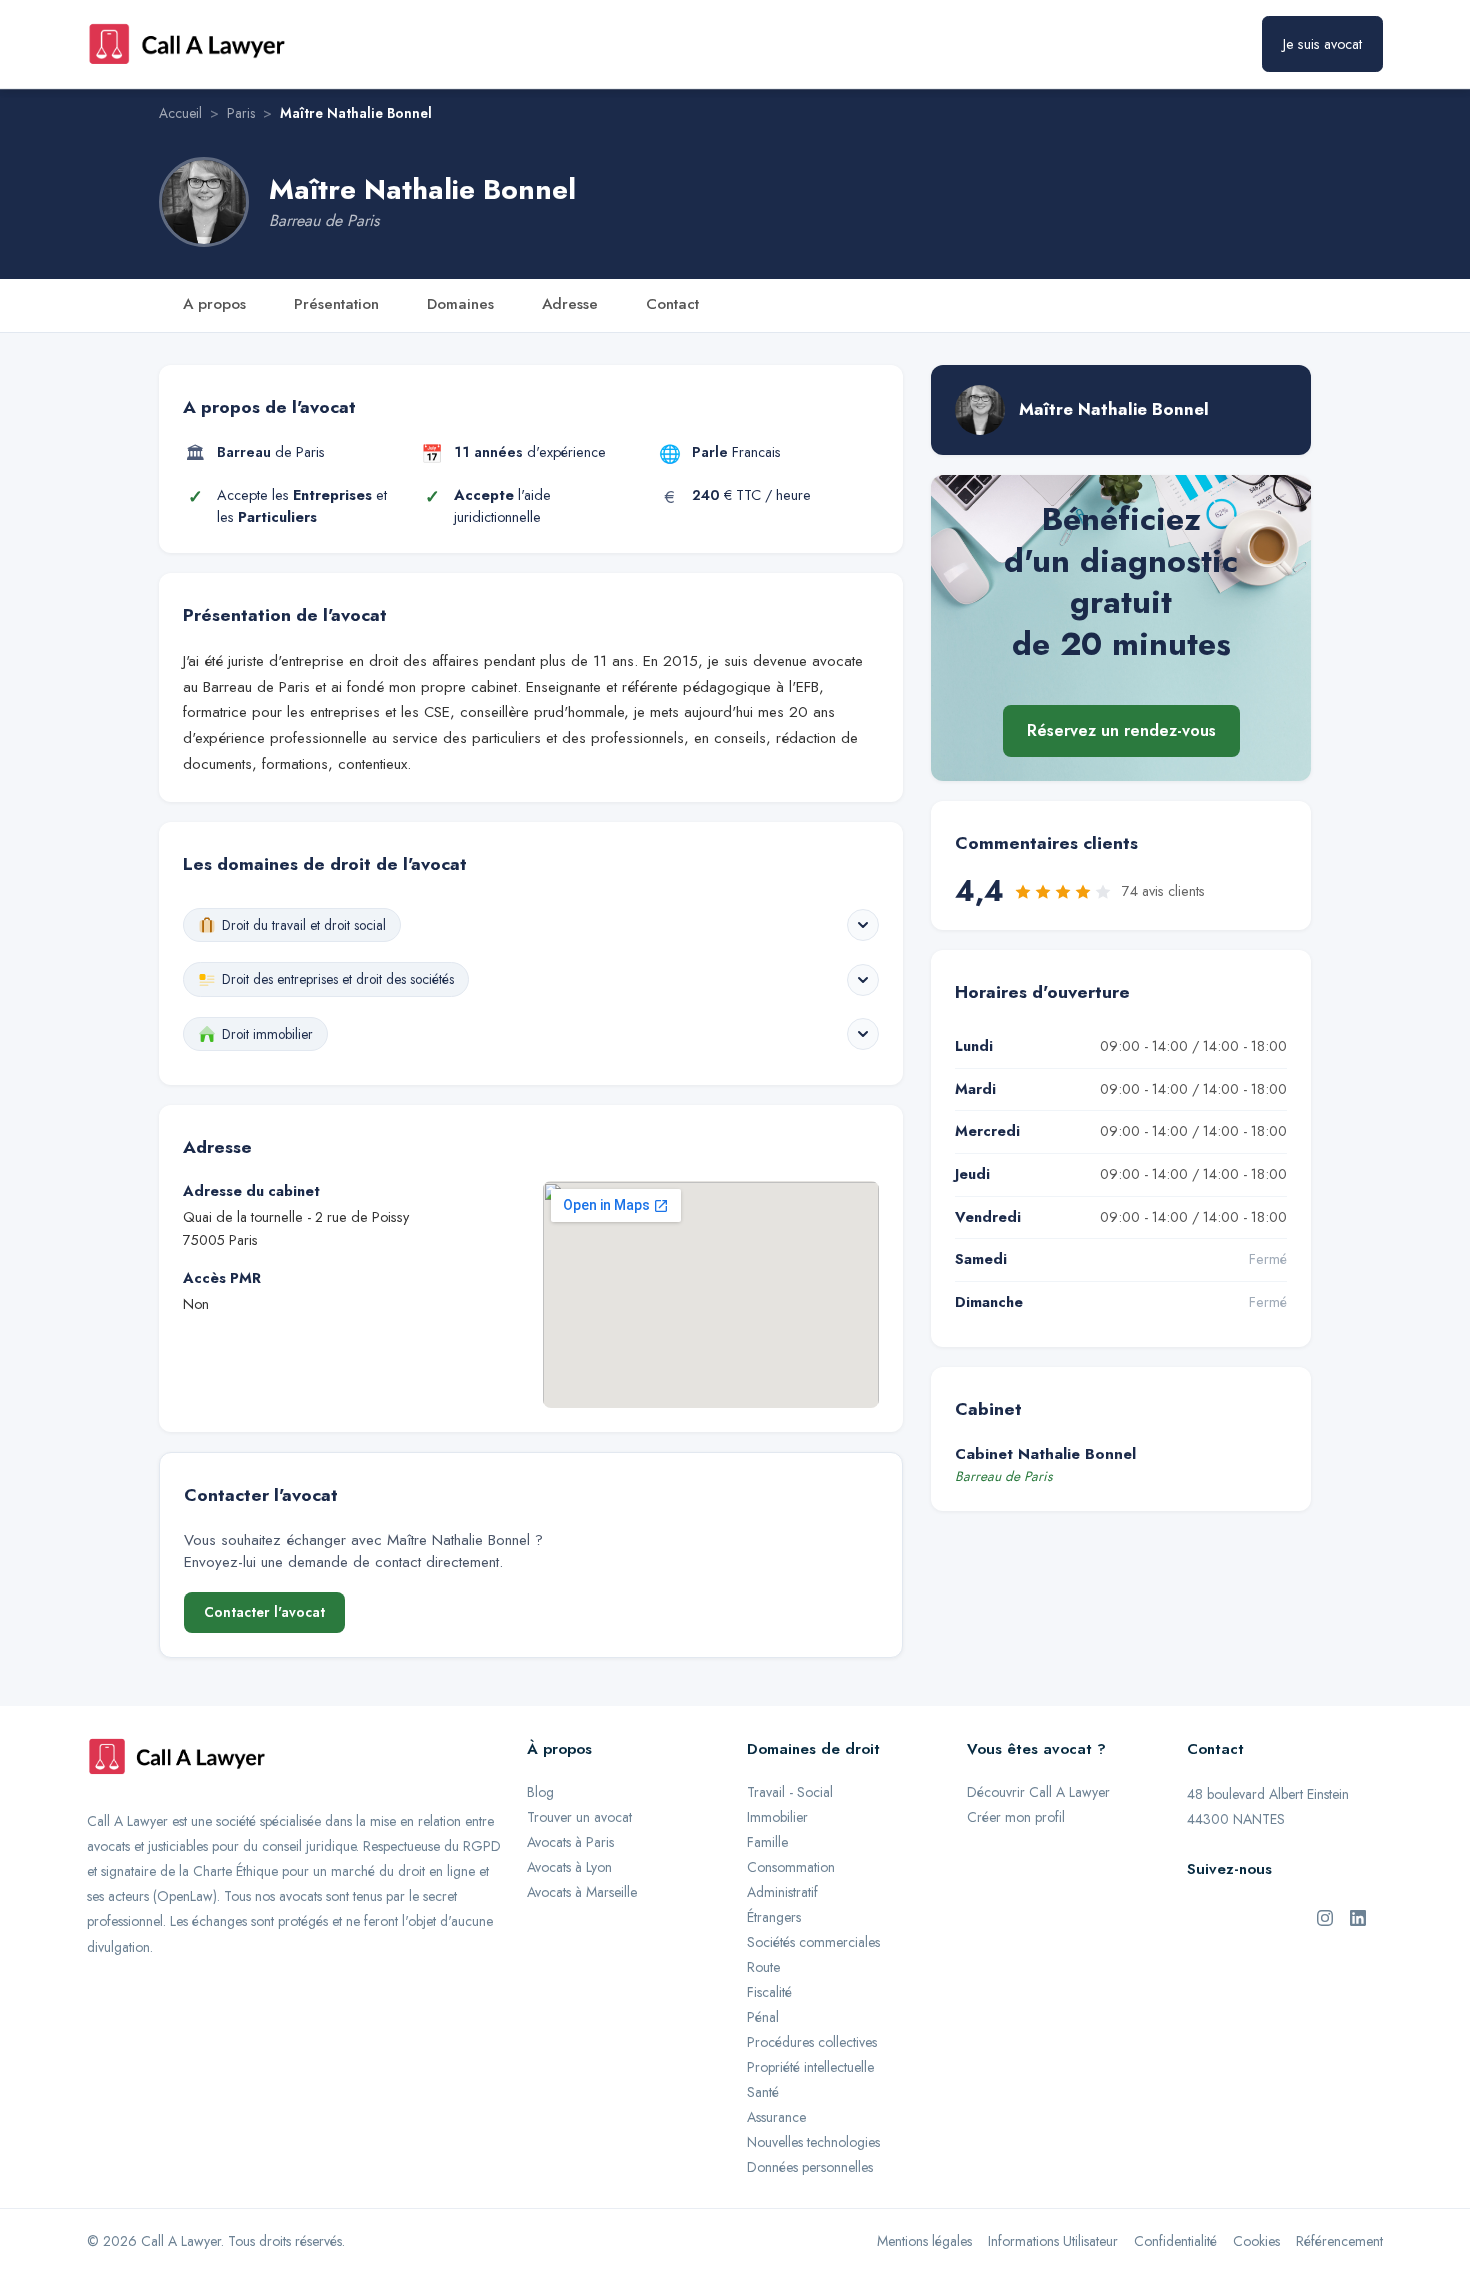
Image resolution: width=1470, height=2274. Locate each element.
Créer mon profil (1016, 1817)
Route (763, 1967)
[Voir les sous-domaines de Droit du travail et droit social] (863, 925)
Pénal (763, 2017)
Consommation (791, 1867)
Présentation (336, 304)
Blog (540, 1792)
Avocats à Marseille (582, 1892)
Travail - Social (790, 1792)
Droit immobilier (267, 1034)
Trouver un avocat (579, 1817)
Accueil (180, 113)
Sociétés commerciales (813, 1942)
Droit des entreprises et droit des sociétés (338, 979)
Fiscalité (769, 1992)
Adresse (570, 304)
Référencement (1339, 2241)
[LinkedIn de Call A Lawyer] (1358, 1916)
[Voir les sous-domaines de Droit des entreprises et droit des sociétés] (863, 980)
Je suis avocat (1322, 44)
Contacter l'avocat (264, 1612)
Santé (763, 2092)
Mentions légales (924, 2241)
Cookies (1256, 2241)
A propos (214, 304)
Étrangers (774, 1917)
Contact (672, 304)
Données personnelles (810, 2167)
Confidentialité (1175, 2241)
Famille (767, 1842)
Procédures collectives (812, 2042)
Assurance (776, 2117)
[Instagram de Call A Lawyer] (1325, 1916)
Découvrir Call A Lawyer (1038, 1792)
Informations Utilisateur (1053, 2241)
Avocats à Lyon (569, 1867)
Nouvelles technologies (813, 2142)
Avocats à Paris (570, 1842)
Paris (241, 113)
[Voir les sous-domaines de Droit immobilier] (863, 1034)
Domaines (460, 304)
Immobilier (777, 1817)
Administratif (782, 1892)
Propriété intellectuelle (810, 2067)
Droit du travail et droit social (304, 925)
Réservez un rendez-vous (1121, 731)
